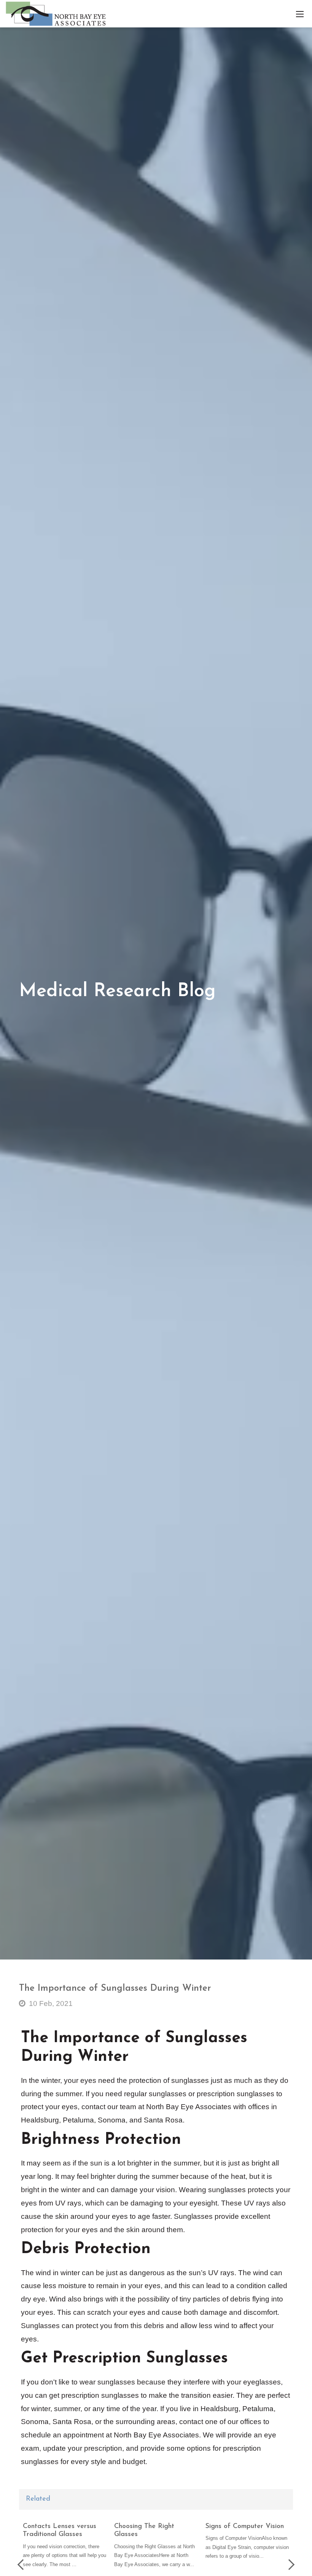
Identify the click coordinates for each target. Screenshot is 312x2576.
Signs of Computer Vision (245, 2526)
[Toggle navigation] (300, 14)
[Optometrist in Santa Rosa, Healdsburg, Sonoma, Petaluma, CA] (56, 13)
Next (289, 2565)
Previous (23, 2565)
